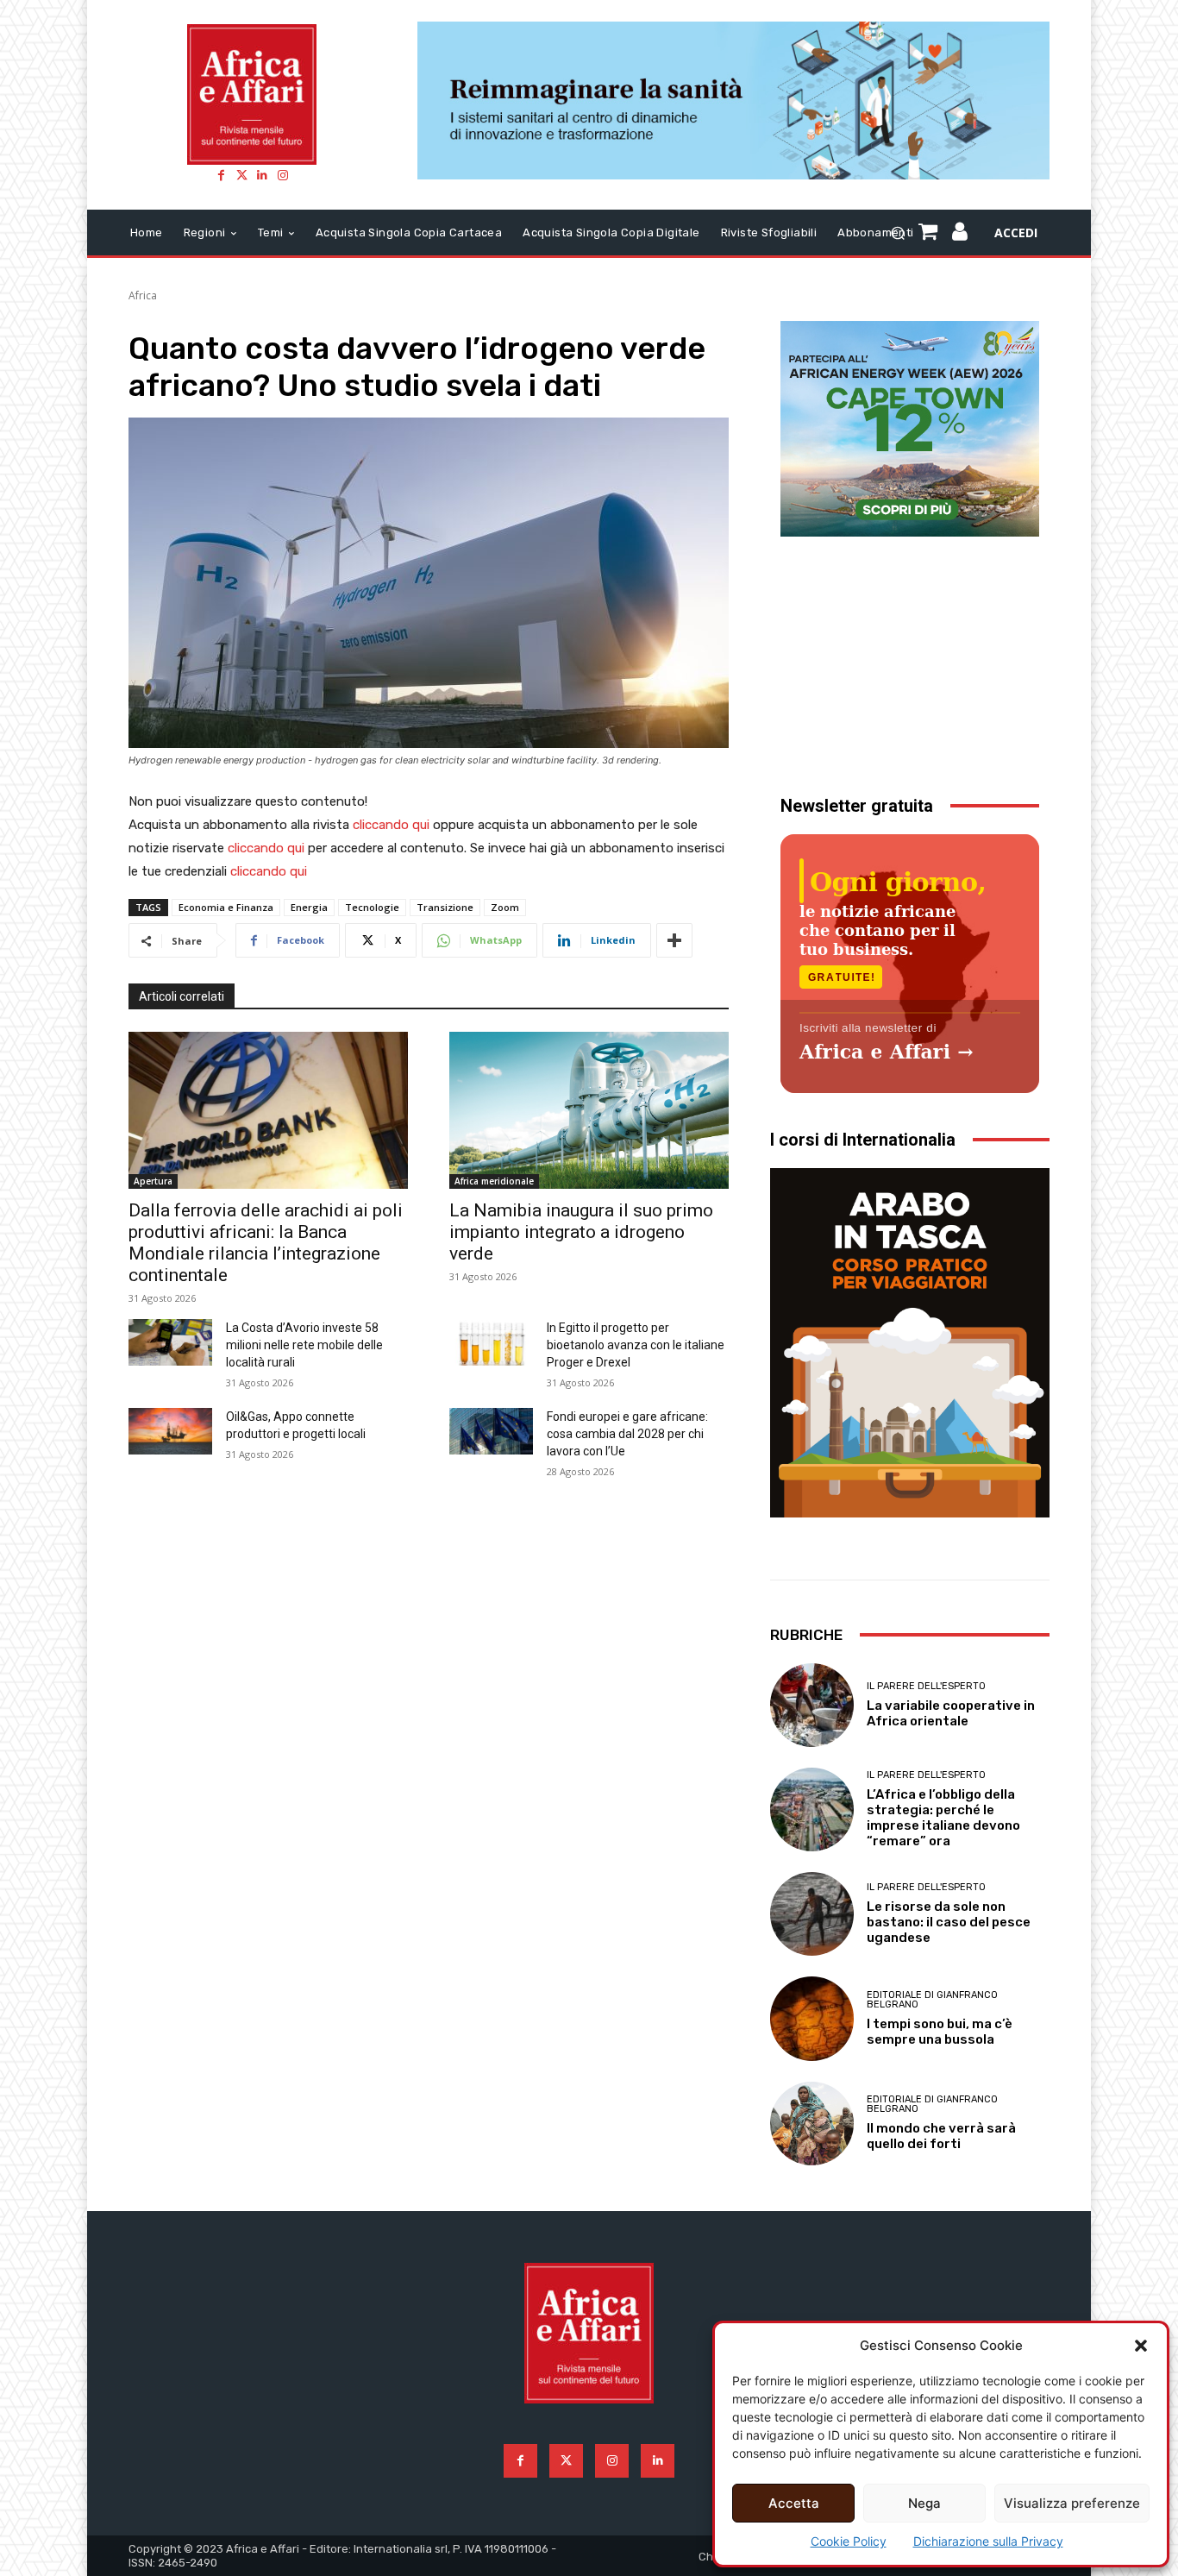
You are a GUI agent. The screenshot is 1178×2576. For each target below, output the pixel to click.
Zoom (505, 907)
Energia (309, 907)
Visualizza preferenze (1072, 2503)
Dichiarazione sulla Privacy (988, 2541)
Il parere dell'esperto (926, 1686)
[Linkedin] (262, 175)
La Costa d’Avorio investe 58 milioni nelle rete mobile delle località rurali (304, 1345)
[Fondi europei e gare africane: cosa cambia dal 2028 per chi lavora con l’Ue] (491, 1431)
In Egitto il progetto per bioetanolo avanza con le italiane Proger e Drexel (636, 1345)
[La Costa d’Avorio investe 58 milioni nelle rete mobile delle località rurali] (170, 1342)
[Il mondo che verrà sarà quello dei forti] (812, 2124)
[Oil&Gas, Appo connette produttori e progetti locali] (170, 1431)
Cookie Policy (849, 2541)
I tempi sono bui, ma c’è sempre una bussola (940, 2032)
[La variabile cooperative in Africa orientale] (812, 1705)
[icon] (960, 234)
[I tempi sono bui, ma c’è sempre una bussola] (812, 2018)
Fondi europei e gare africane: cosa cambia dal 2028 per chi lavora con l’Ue (627, 1434)
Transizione (445, 907)
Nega (924, 2503)
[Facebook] (221, 175)
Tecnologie (372, 907)
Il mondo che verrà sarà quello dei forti (941, 2136)
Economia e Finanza (226, 907)
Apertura (153, 1181)
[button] (1141, 2346)
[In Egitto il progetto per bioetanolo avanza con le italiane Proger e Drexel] (491, 1342)
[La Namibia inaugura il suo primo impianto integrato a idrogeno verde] (589, 1110)
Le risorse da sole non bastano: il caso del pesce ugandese (949, 1922)
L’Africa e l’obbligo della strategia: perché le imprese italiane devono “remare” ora (943, 1818)
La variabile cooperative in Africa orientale (951, 1713)
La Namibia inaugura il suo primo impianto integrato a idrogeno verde (581, 1232)
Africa (143, 295)
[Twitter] (241, 175)
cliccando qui (391, 825)
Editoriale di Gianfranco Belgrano (932, 2000)
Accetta (794, 2503)
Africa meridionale (494, 1181)
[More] (674, 940)
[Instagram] (283, 175)
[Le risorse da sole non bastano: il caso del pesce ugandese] (812, 1914)
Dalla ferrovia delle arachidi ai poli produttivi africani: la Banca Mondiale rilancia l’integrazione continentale (266, 1243)
